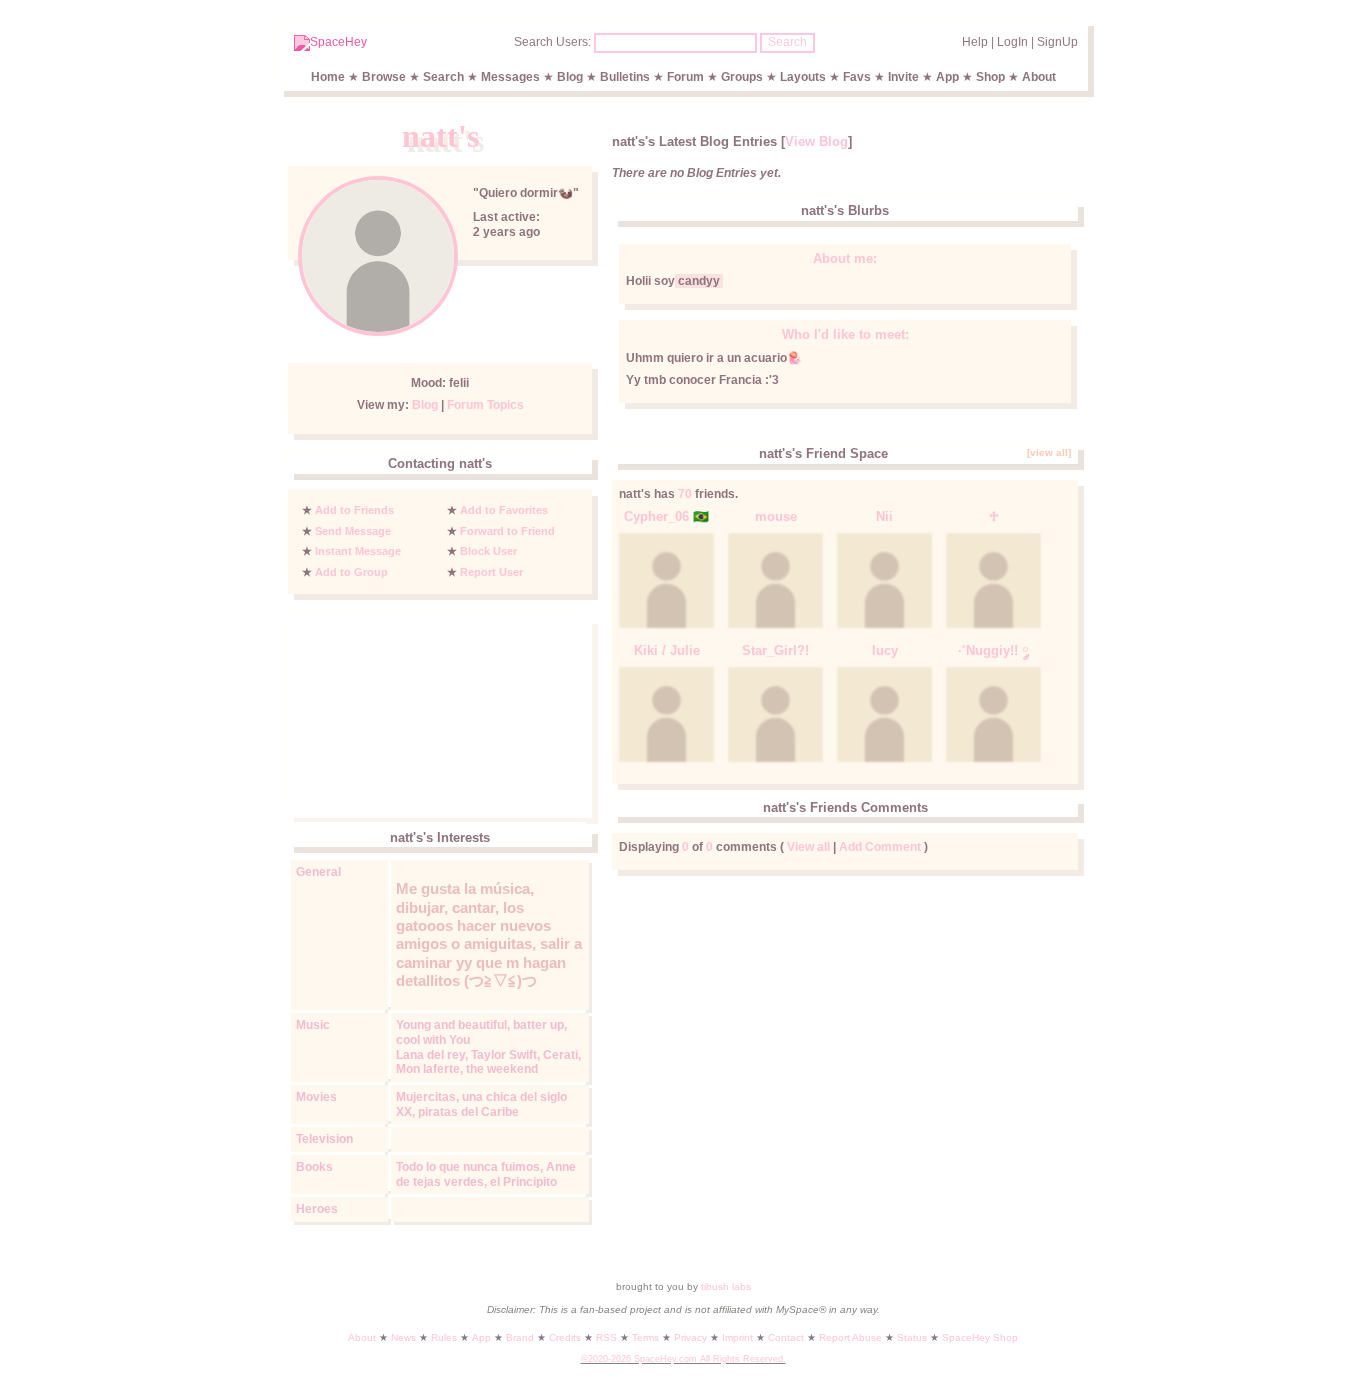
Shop (990, 77)
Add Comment (880, 847)
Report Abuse (850, 1337)
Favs (857, 77)
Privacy (690, 1337)
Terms (645, 1337)
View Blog (816, 141)
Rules (444, 1337)
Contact (786, 1337)
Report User (491, 572)
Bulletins (625, 77)
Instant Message (358, 551)
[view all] (1049, 452)
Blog (570, 77)
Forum (685, 77)
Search (787, 42)
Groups (742, 77)
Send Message (353, 531)
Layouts (803, 77)
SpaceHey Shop (980, 1337)
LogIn (1012, 42)
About (1039, 77)
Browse (384, 77)
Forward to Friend (507, 531)
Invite (903, 77)
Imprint (737, 1337)
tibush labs (726, 1286)
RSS (606, 1337)
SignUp (1057, 42)
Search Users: (552, 42)
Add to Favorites (504, 510)
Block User (488, 551)
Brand (520, 1337)
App (947, 77)
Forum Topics (485, 405)
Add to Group (351, 572)
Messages (510, 77)
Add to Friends (354, 510)
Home (328, 77)
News (403, 1337)
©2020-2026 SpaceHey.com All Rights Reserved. (683, 1359)
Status (912, 1337)
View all (808, 847)
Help (975, 42)
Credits (565, 1337)
